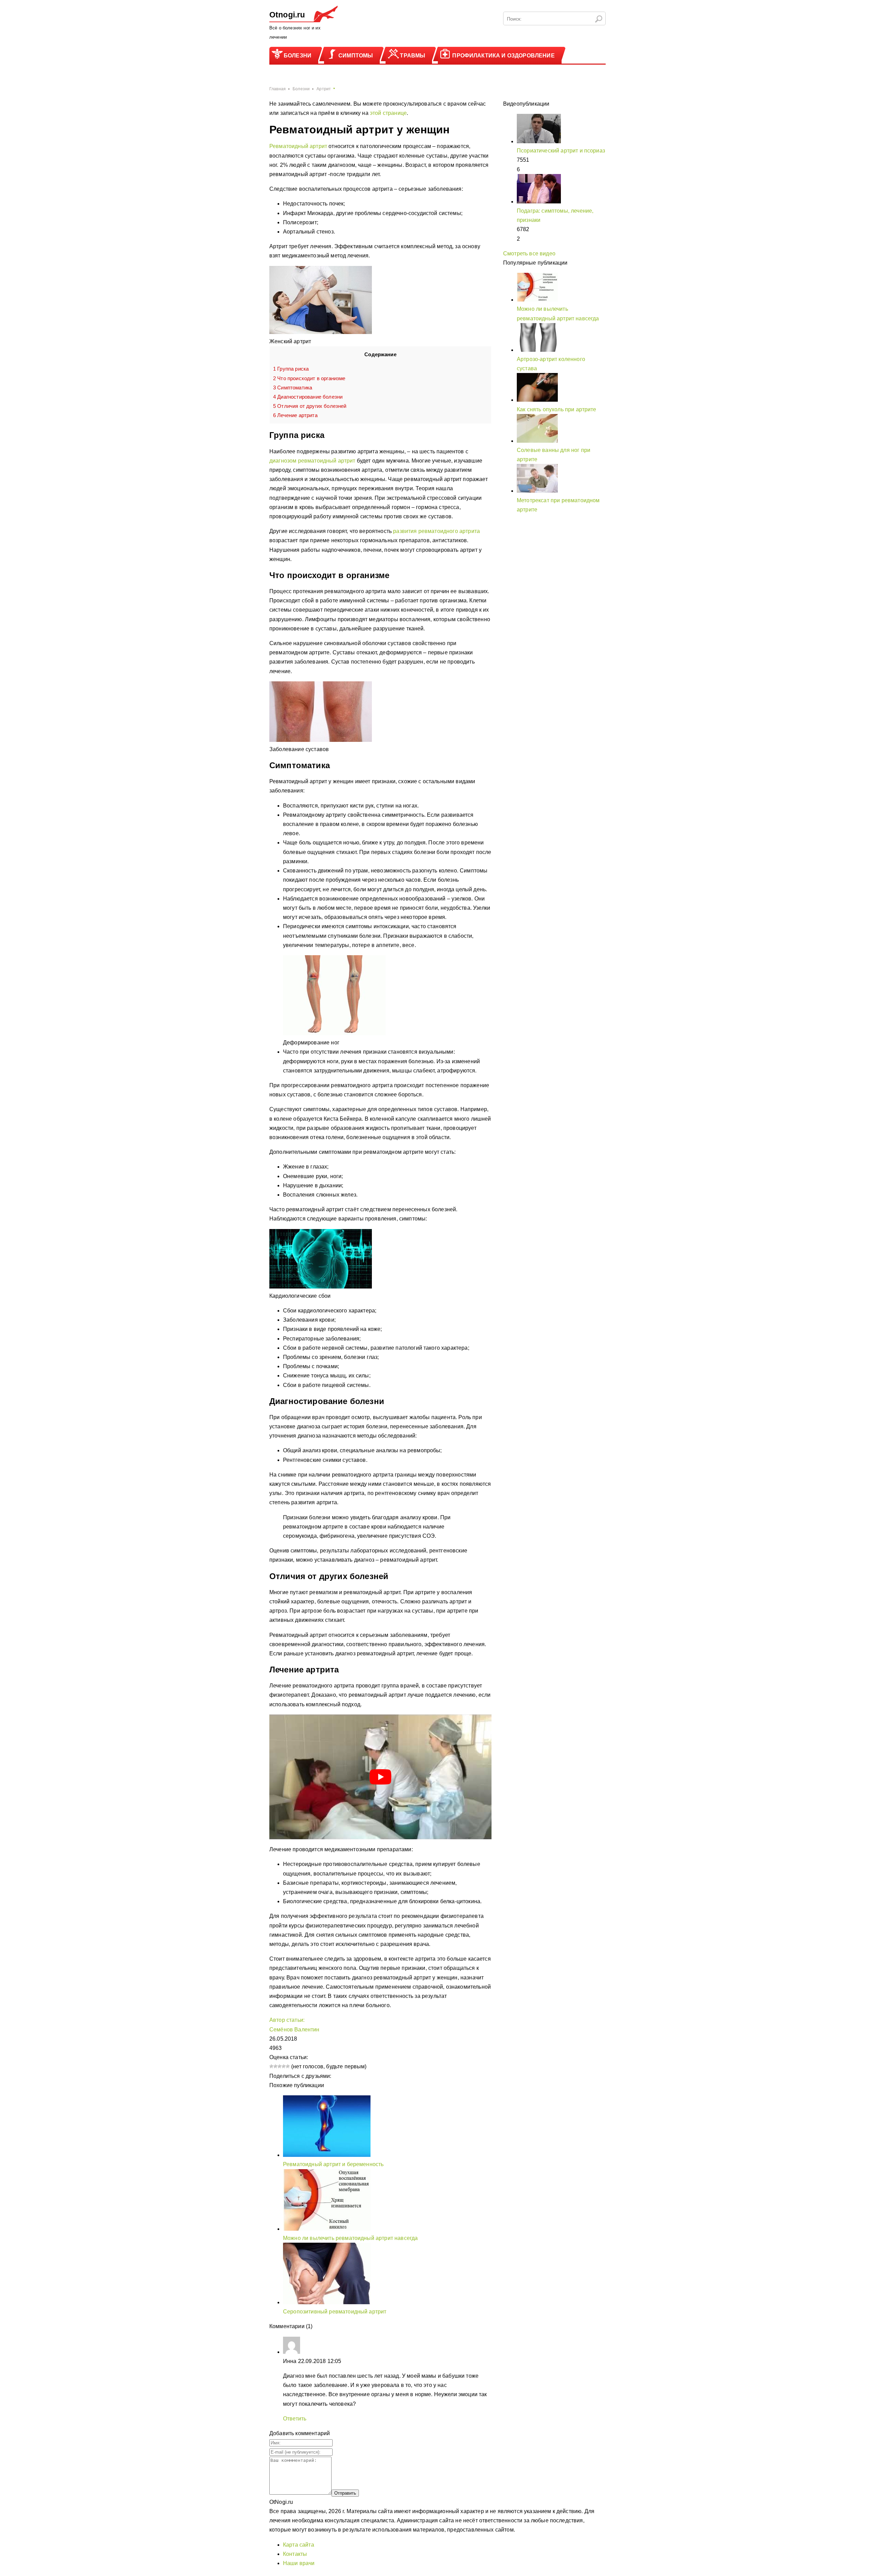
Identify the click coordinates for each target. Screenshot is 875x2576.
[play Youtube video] (380, 1777)
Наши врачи (299, 2563)
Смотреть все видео (529, 253)
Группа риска (291, 369)
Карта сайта (299, 2545)
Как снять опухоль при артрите (557, 409)
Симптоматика (293, 388)
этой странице (388, 113)
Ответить (295, 2419)
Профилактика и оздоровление (503, 56)
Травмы (413, 56)
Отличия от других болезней (310, 406)
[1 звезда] (271, 2066)
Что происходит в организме (309, 378)
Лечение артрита (295, 415)
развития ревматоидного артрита (436, 531)
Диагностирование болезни (308, 397)
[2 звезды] (275, 2066)
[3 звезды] (280, 2066)
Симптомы (356, 56)
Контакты (295, 2554)
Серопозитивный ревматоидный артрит (335, 2312)
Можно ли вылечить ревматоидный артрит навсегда (350, 2238)
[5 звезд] (288, 2066)
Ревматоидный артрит (298, 146)
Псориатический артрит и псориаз (561, 151)
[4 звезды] (284, 2066)
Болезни (298, 56)
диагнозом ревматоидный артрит (312, 461)
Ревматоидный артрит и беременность (333, 2164)
